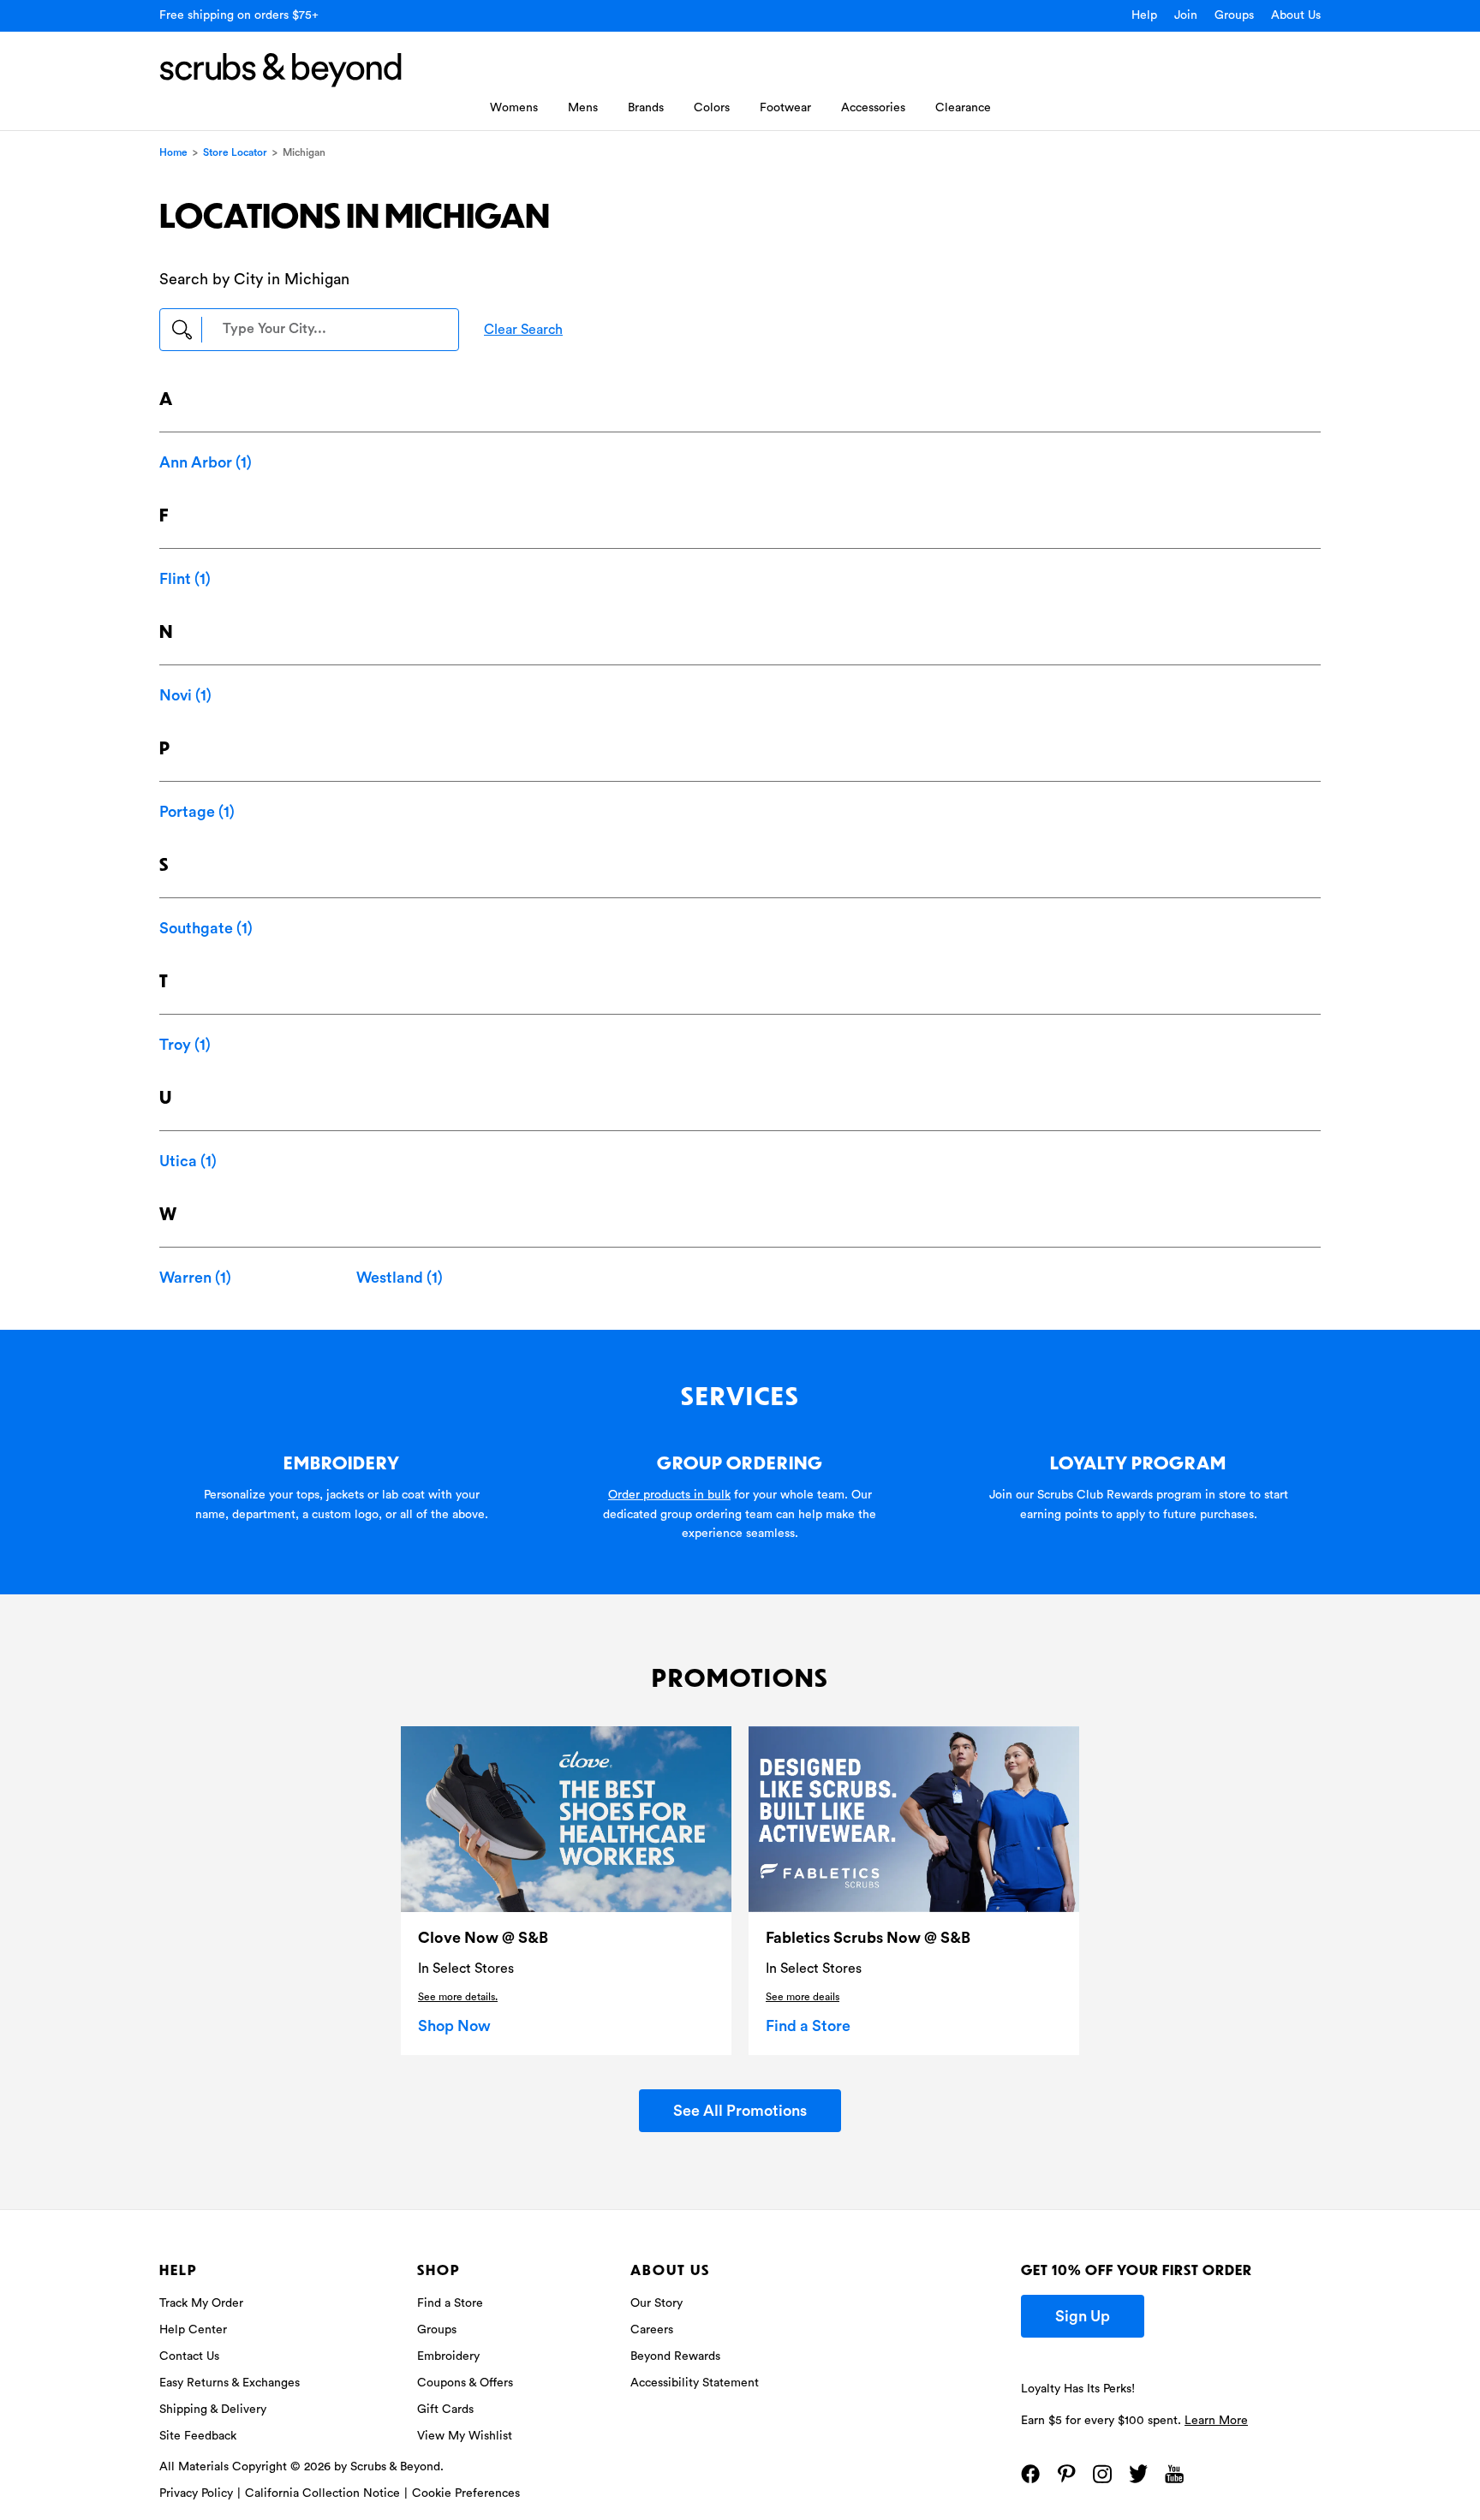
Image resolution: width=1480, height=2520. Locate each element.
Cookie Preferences (466, 2493)
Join (1186, 15)
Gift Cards (445, 2410)
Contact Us (189, 2356)
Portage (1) (197, 812)
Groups (1234, 15)
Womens (514, 108)
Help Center (193, 2330)
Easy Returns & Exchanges (230, 2383)
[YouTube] (1174, 2474)
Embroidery (448, 2356)
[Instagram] (1102, 2474)
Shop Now (454, 2026)
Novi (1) (185, 695)
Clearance (963, 108)
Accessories (873, 108)
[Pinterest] (1066, 2474)
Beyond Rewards (675, 2356)
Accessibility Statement (695, 2383)
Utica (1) (188, 1161)
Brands (646, 108)
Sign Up (1083, 2316)
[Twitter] (1138, 2474)
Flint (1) (185, 579)
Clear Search (523, 330)
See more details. (458, 1997)
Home (173, 152)
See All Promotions (740, 2111)
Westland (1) (400, 1278)
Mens (583, 108)
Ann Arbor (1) (206, 462)
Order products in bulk (669, 1495)
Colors (712, 108)
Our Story (656, 2303)
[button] (309, 330)
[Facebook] (1030, 2474)
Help (1144, 15)
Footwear (785, 108)
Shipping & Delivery (213, 2410)
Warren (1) (195, 1278)
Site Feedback (198, 2436)
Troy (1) (185, 1045)
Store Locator (235, 152)
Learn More (1216, 2421)
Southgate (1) (206, 928)
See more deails (803, 1997)
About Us (1296, 15)
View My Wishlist (465, 2436)
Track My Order (201, 2303)
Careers (652, 2330)
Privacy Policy (196, 2493)
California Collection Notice (322, 2493)
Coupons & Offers (465, 2383)
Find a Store (808, 2026)
